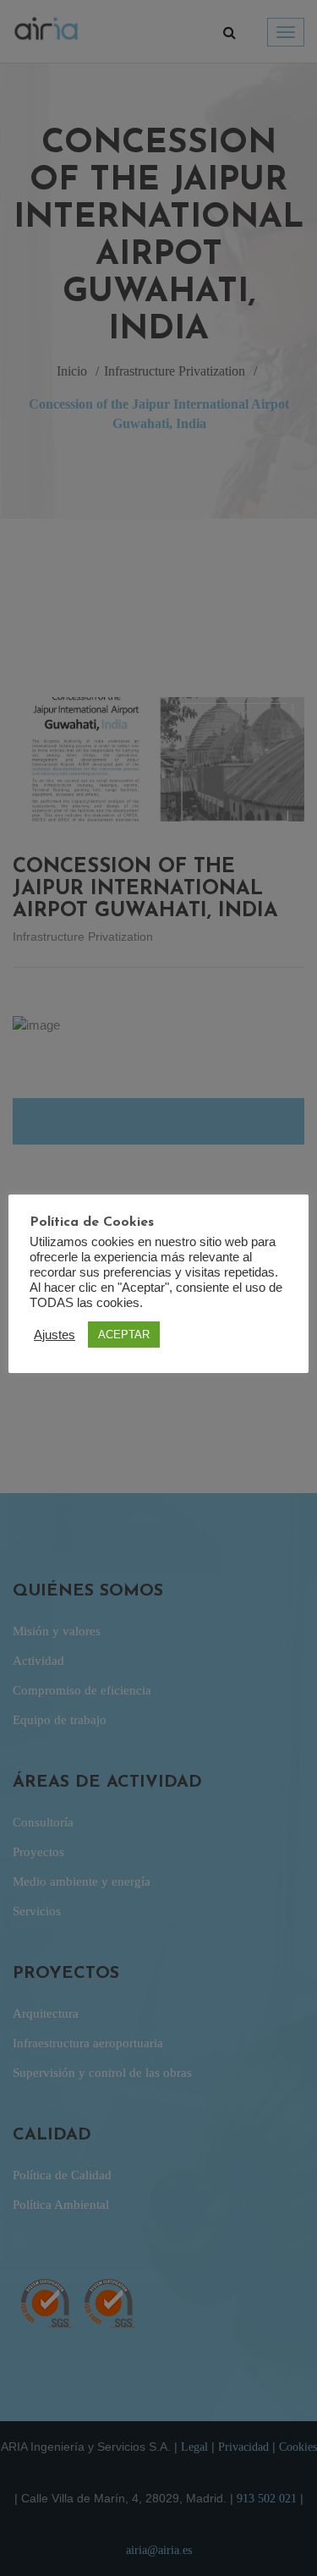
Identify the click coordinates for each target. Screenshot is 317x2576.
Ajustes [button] (55, 1335)
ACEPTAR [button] (124, 1335)
